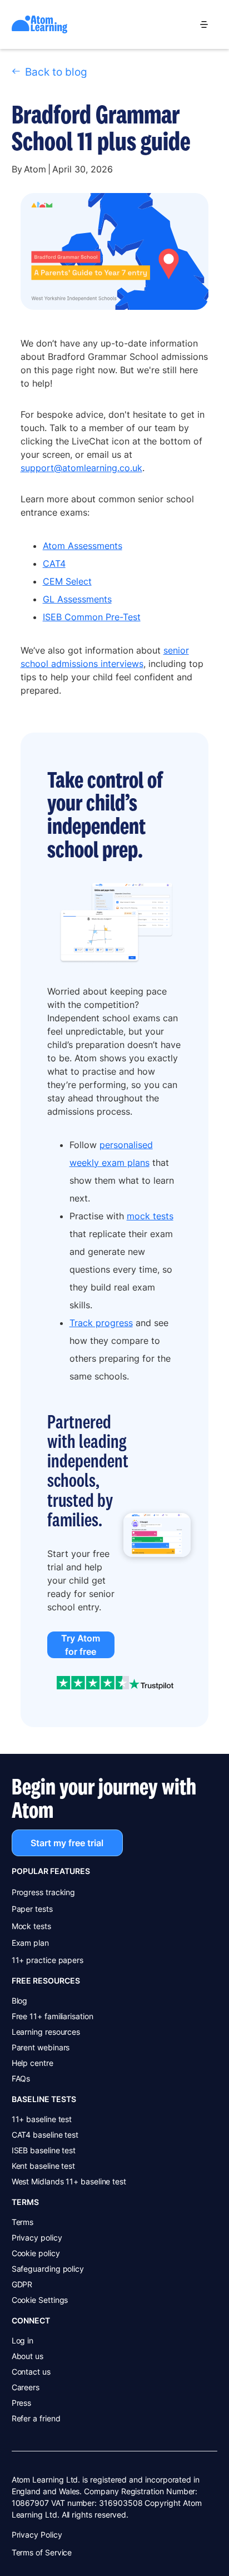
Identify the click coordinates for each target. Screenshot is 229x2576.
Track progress (101, 1323)
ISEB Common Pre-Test (92, 617)
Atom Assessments (83, 546)
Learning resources (46, 2032)
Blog (20, 2001)
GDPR (22, 2284)
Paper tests (32, 1909)
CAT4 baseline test (45, 2135)
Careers (26, 2387)
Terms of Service (42, 2552)
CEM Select (67, 581)
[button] (204, 24)
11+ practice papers (48, 1960)
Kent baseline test (44, 2166)
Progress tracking (44, 1892)
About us (28, 2356)
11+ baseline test (42, 2119)
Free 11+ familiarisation (53, 2016)
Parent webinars (41, 2047)
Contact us (31, 2372)
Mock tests (31, 1926)
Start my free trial (67, 1843)
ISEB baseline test (44, 2150)
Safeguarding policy (48, 2269)
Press (22, 2403)
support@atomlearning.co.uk (81, 468)
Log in (23, 2340)
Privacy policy (37, 2238)
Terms (23, 2222)
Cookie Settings (40, 2300)
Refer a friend (36, 2418)
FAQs (21, 2078)
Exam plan (30, 1943)
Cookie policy (36, 2253)
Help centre (33, 2063)
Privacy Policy (37, 2535)
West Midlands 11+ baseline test (69, 2181)
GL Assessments (77, 599)
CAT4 (54, 563)
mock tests (150, 1216)
